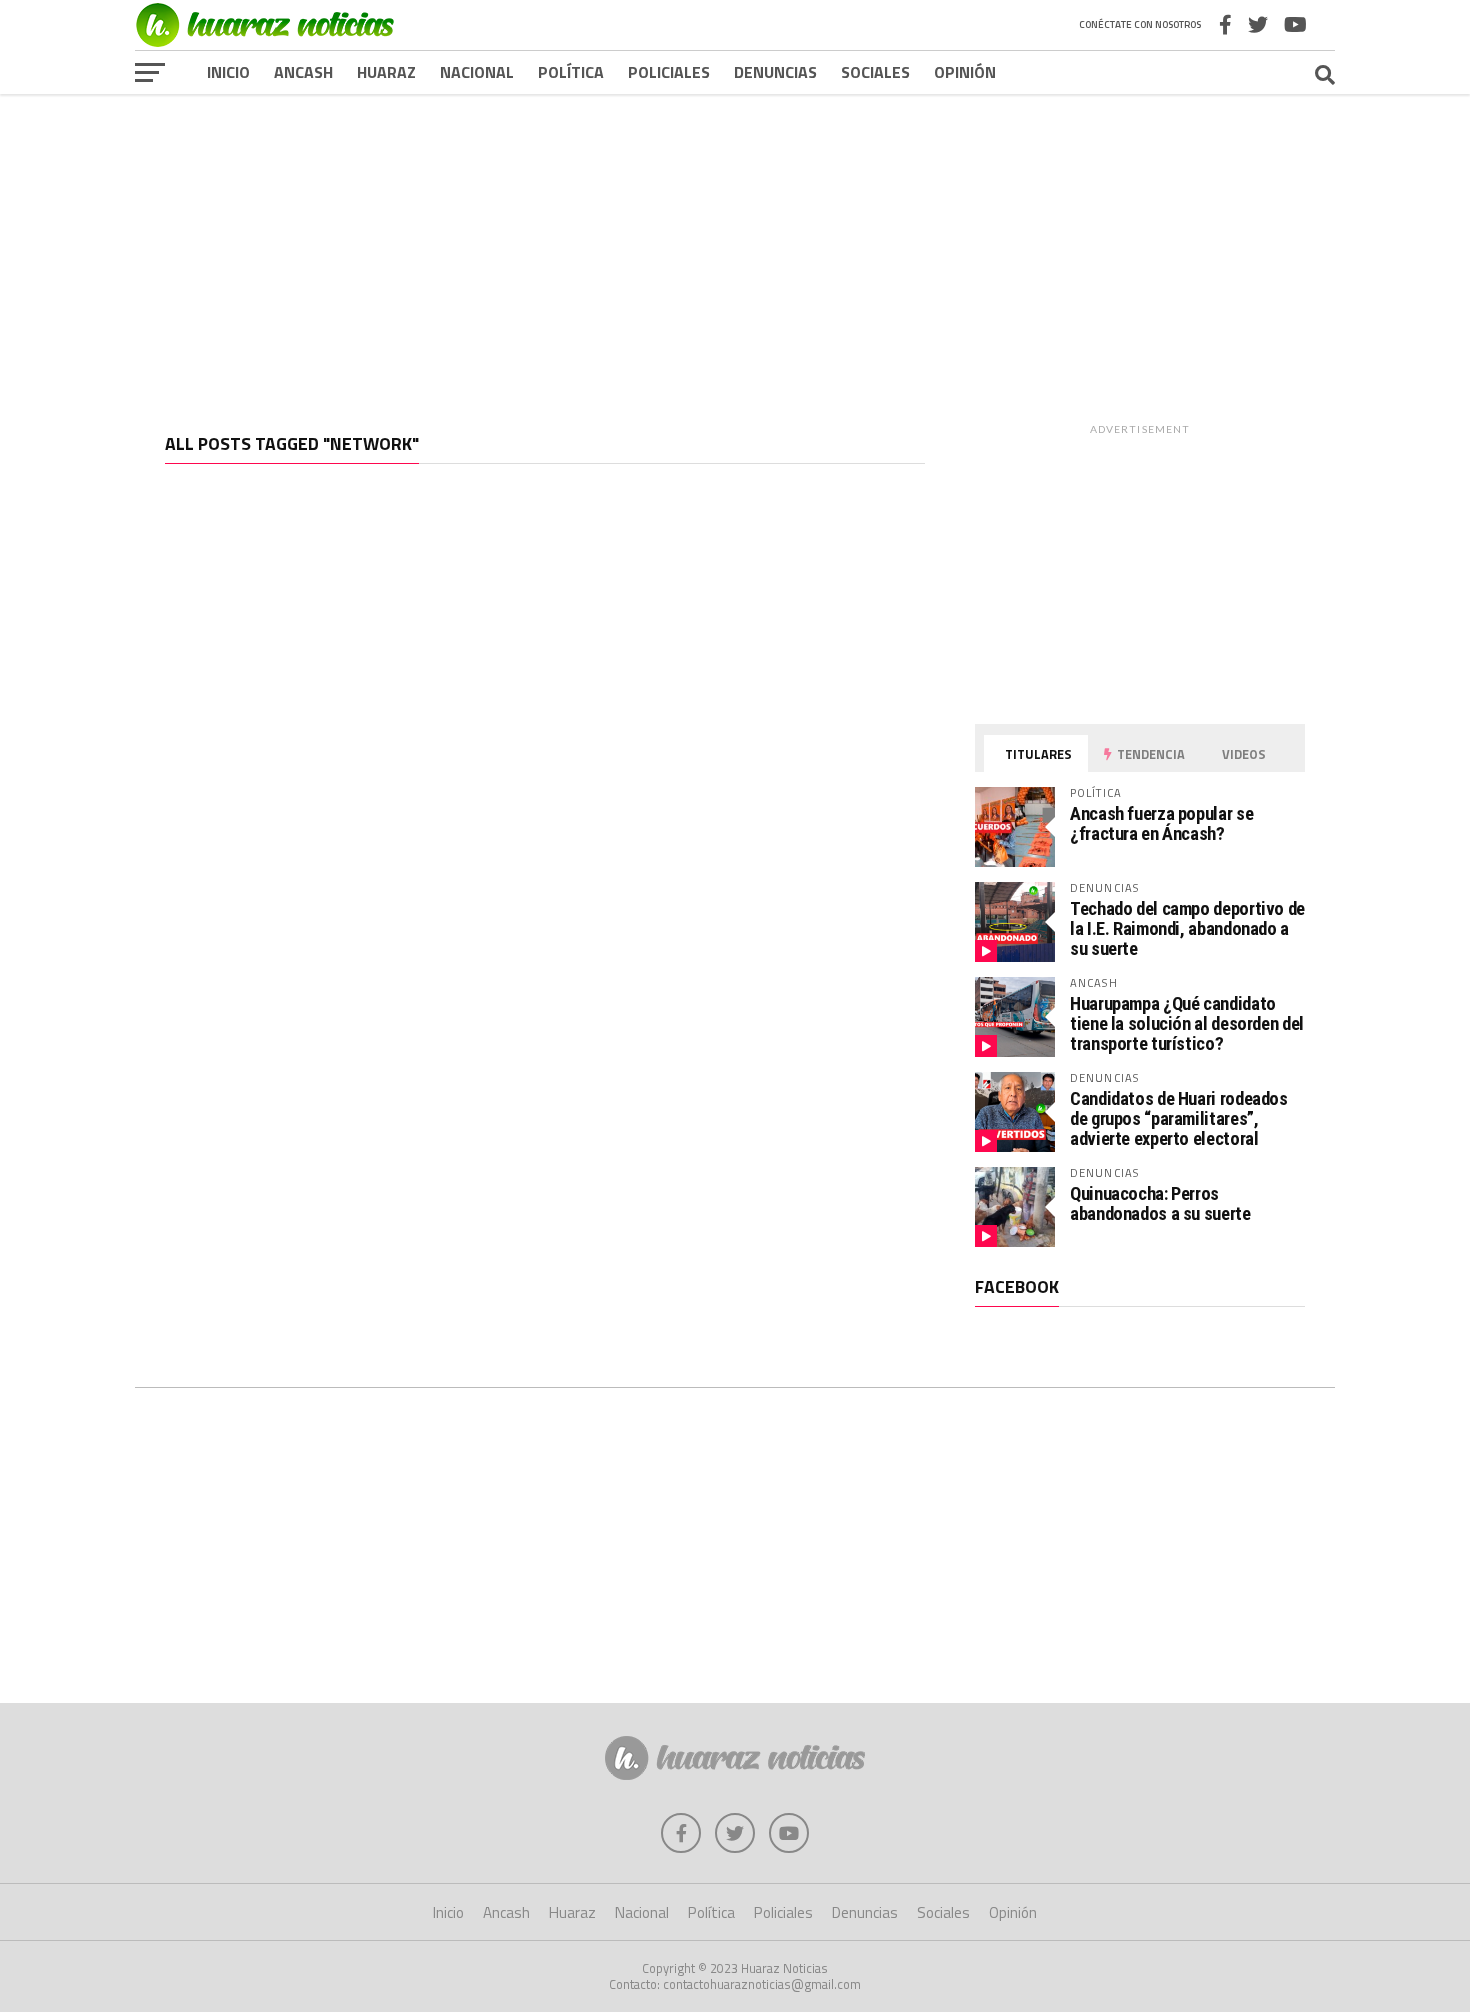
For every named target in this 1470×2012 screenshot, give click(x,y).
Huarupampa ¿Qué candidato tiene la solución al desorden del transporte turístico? (1187, 1023)
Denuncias (775, 72)
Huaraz (386, 72)
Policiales (669, 72)
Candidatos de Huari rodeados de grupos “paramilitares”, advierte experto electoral (1179, 1118)
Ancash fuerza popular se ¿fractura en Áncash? (1161, 823)
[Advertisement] (735, 249)
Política (571, 72)
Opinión (965, 72)
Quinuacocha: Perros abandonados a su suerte (1160, 1203)
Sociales (875, 72)
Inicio (228, 72)
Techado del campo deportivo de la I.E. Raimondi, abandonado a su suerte (1187, 928)
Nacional (477, 72)
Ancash (303, 72)
